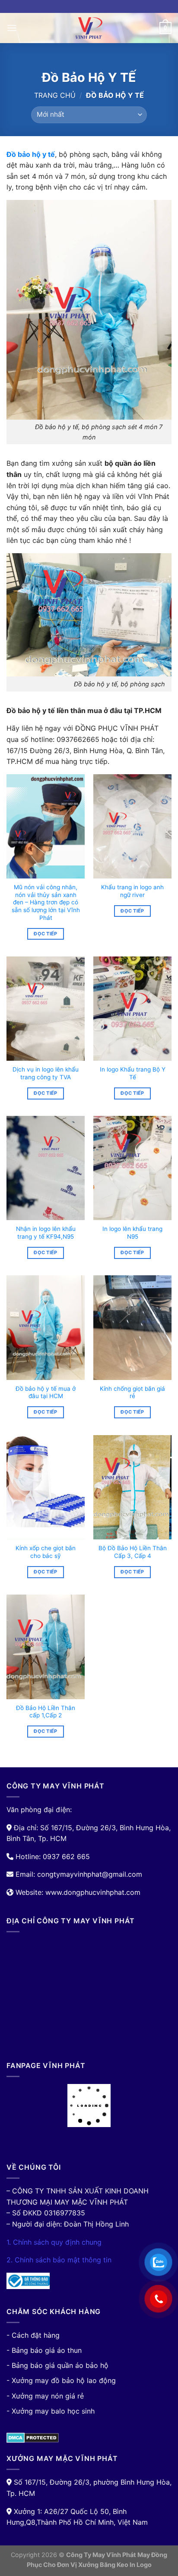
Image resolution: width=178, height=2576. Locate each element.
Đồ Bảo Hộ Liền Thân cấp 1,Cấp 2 (46, 1712)
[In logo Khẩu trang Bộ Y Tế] (132, 1009)
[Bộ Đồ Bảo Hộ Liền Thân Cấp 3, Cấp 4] (132, 1487)
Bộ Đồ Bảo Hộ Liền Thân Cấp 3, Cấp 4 (133, 1552)
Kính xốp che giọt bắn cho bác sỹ (46, 1552)
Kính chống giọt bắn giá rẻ (132, 1392)
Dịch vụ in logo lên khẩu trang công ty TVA (46, 1073)
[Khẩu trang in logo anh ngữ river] (132, 826)
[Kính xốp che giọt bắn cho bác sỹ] (46, 1487)
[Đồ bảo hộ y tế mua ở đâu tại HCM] (46, 1327)
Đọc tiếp (46, 934)
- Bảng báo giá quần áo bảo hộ (57, 2365)
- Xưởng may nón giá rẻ (45, 2396)
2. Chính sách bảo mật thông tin (59, 2260)
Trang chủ (55, 95)
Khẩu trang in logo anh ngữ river (132, 891)
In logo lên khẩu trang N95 (132, 1233)
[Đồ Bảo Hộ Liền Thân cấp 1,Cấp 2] (46, 1647)
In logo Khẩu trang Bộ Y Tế (133, 1073)
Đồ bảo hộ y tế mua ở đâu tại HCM (46, 1392)
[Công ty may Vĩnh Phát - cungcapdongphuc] (89, 28)
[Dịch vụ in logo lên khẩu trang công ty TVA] (46, 1009)
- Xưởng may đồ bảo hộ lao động (61, 2380)
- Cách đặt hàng (33, 2335)
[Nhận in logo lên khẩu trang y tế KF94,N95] (46, 1168)
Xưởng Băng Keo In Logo (115, 2565)
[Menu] (12, 28)
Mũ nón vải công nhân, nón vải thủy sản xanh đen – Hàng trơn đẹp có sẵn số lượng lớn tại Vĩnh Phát (46, 902)
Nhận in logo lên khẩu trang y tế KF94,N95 (46, 1233)
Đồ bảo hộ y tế (31, 154)
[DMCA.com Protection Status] (33, 2437)
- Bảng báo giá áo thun (44, 2350)
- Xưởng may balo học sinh (51, 2411)
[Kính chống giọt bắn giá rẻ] (132, 1327)
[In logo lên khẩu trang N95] (132, 1168)
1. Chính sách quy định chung (54, 2242)
